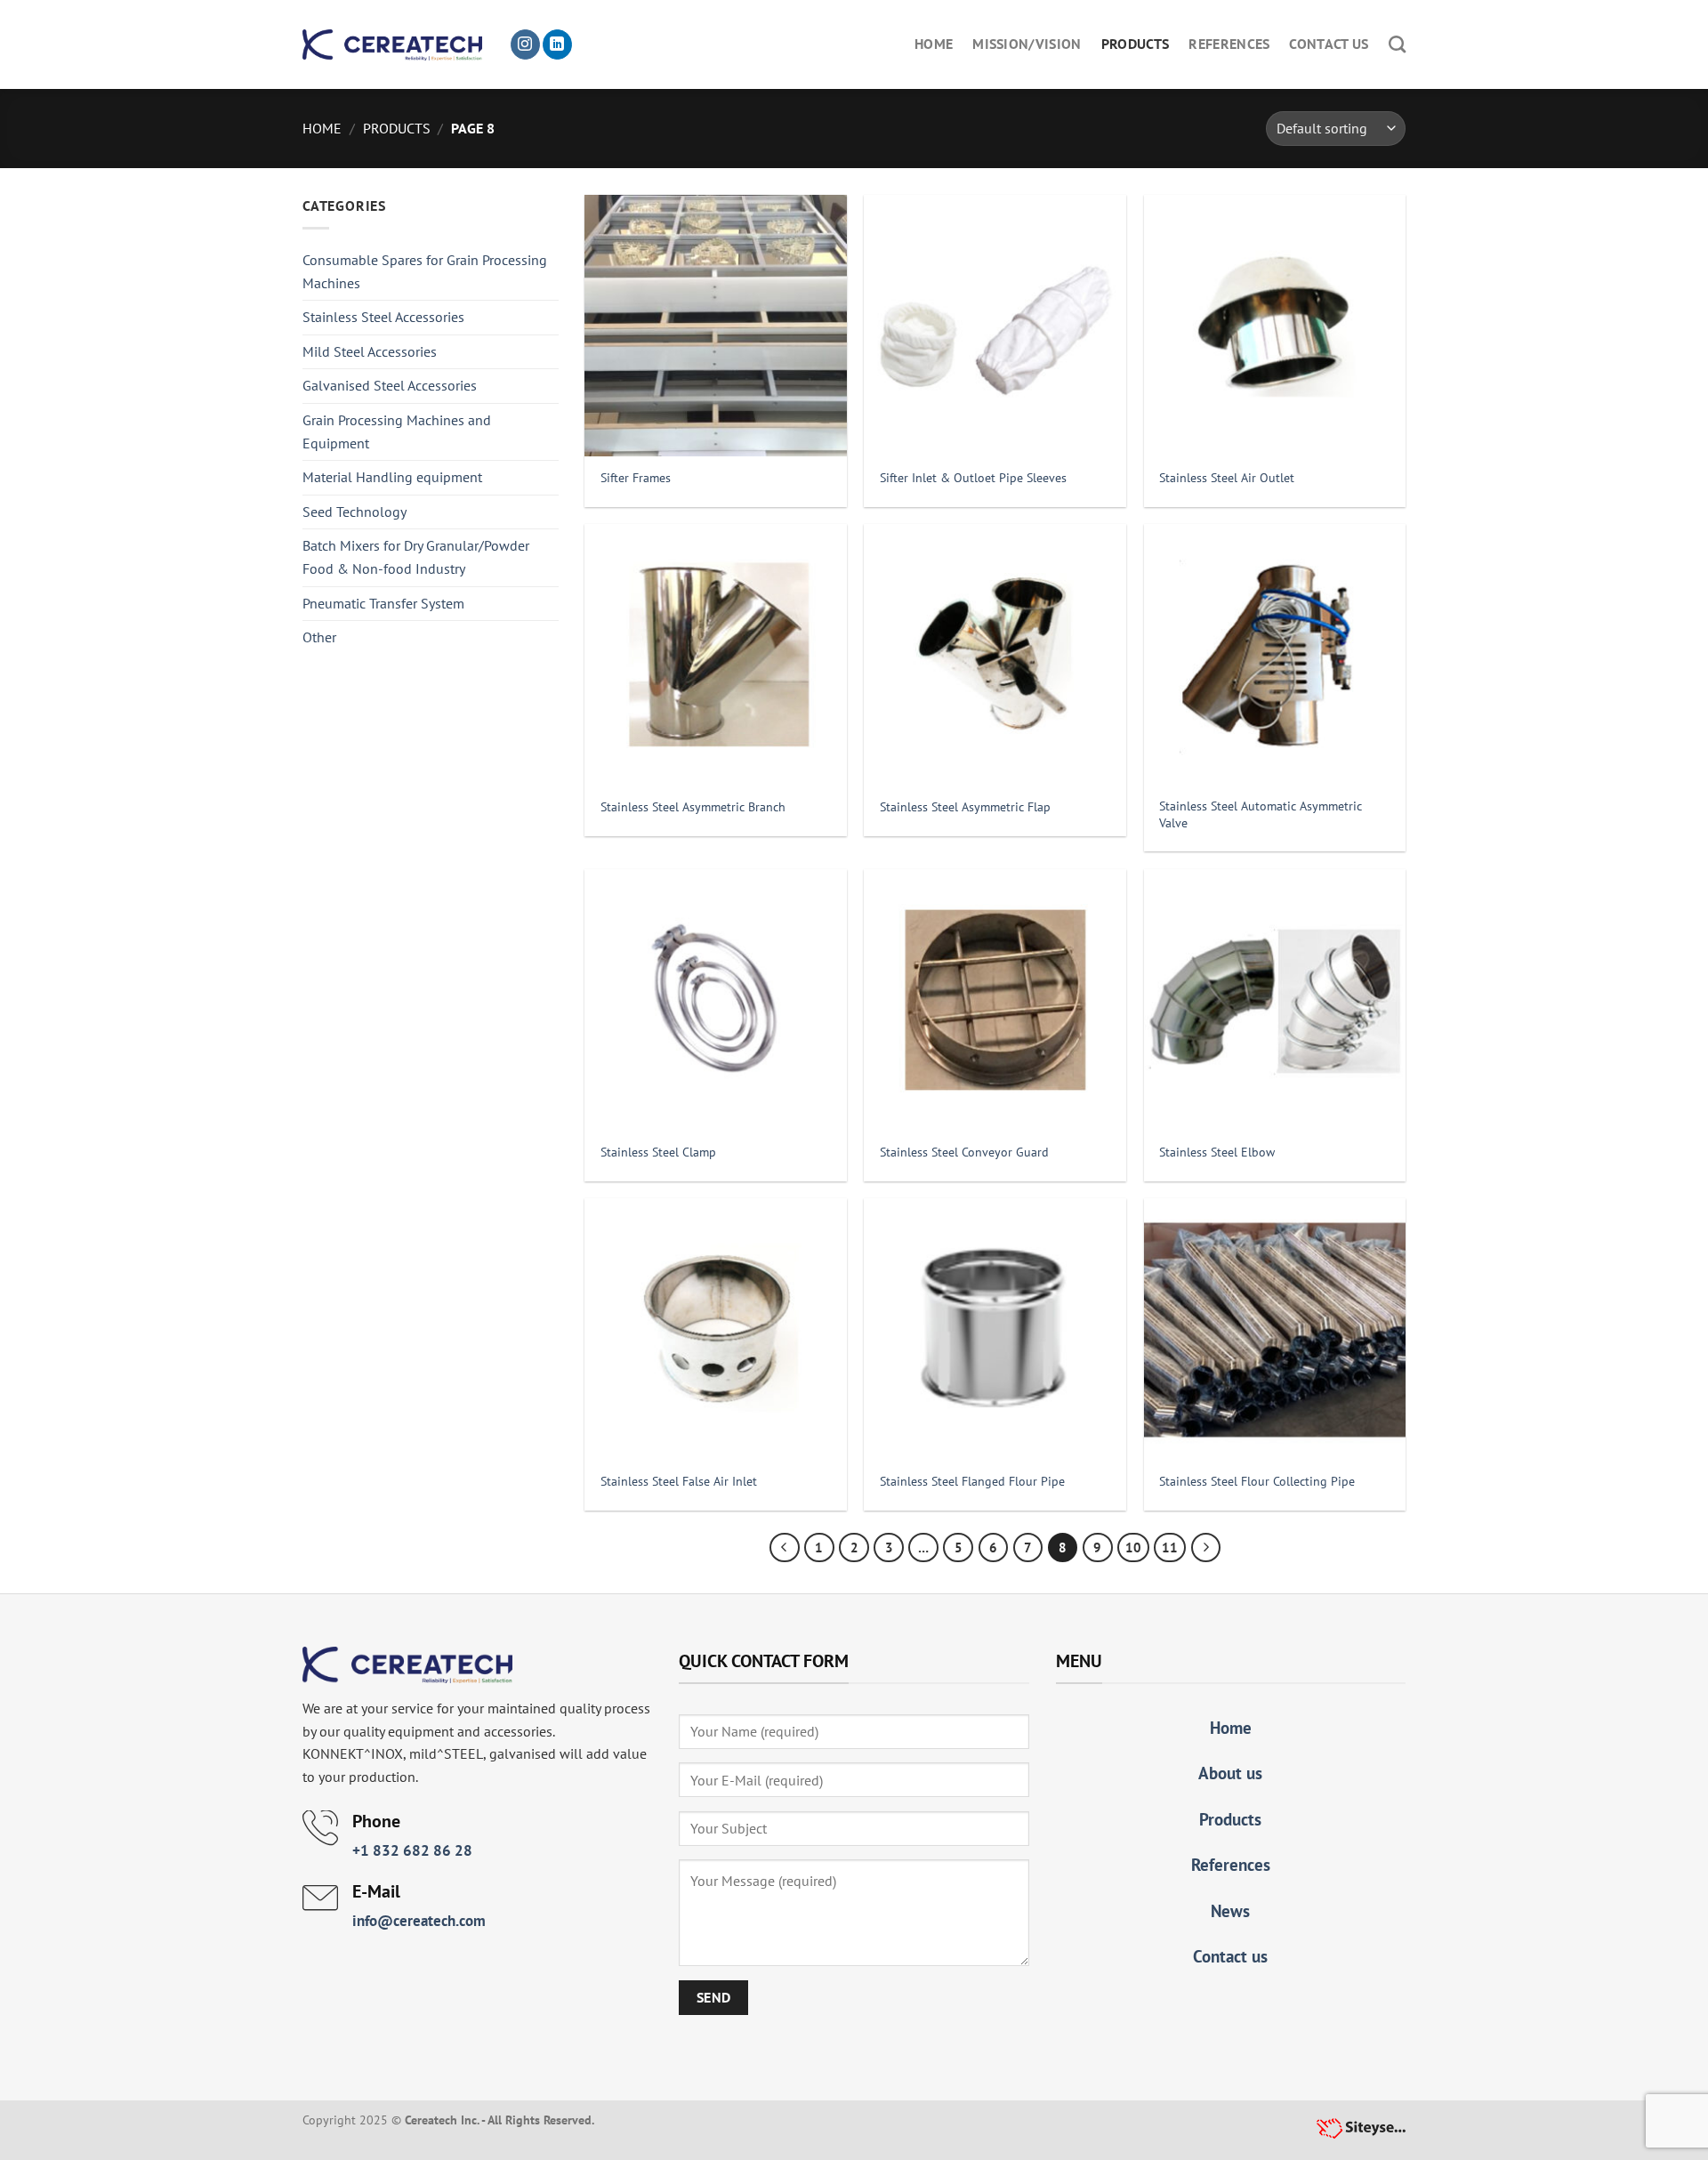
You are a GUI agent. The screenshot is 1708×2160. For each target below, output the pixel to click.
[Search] (1397, 44)
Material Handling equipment (392, 477)
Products (1136, 44)
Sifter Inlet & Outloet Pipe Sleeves (973, 478)
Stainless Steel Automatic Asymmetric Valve (1261, 814)
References (1229, 44)
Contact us (1329, 44)
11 (1170, 1547)
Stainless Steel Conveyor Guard (964, 1152)
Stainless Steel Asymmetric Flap (965, 807)
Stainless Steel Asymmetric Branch (693, 807)
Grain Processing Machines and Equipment (397, 431)
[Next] (1206, 1548)
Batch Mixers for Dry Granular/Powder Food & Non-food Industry (416, 557)
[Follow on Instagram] (525, 44)
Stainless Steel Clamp (658, 1152)
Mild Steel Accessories (370, 351)
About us (1230, 1773)
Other (319, 637)
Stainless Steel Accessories (383, 317)
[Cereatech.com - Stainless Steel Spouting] (392, 45)
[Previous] (785, 1548)
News (1230, 1910)
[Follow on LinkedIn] (557, 44)
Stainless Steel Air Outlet (1227, 478)
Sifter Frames (636, 478)
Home (934, 44)
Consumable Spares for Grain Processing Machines (425, 271)
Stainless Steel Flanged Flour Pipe (972, 1481)
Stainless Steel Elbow (1217, 1152)
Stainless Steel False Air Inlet (679, 1481)
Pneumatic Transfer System (383, 603)
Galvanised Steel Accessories (390, 385)
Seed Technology (354, 512)
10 (1133, 1547)
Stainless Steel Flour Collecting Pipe (1257, 1481)
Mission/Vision (1027, 44)
